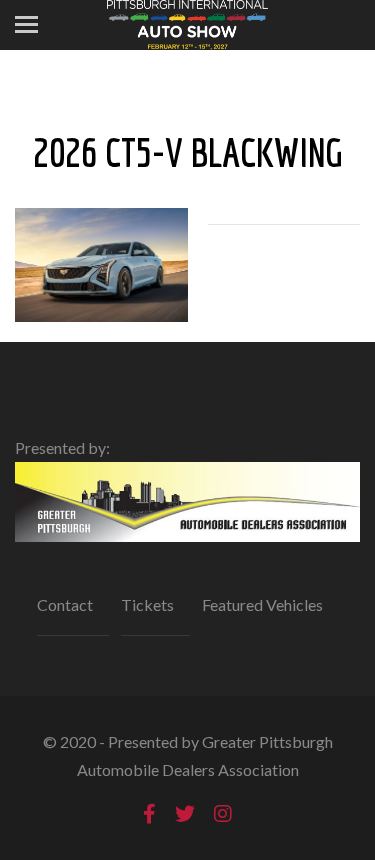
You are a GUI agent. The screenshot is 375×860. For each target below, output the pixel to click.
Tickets (147, 604)
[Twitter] (185, 813)
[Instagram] (223, 813)
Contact (65, 604)
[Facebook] (149, 813)
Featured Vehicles (262, 604)
